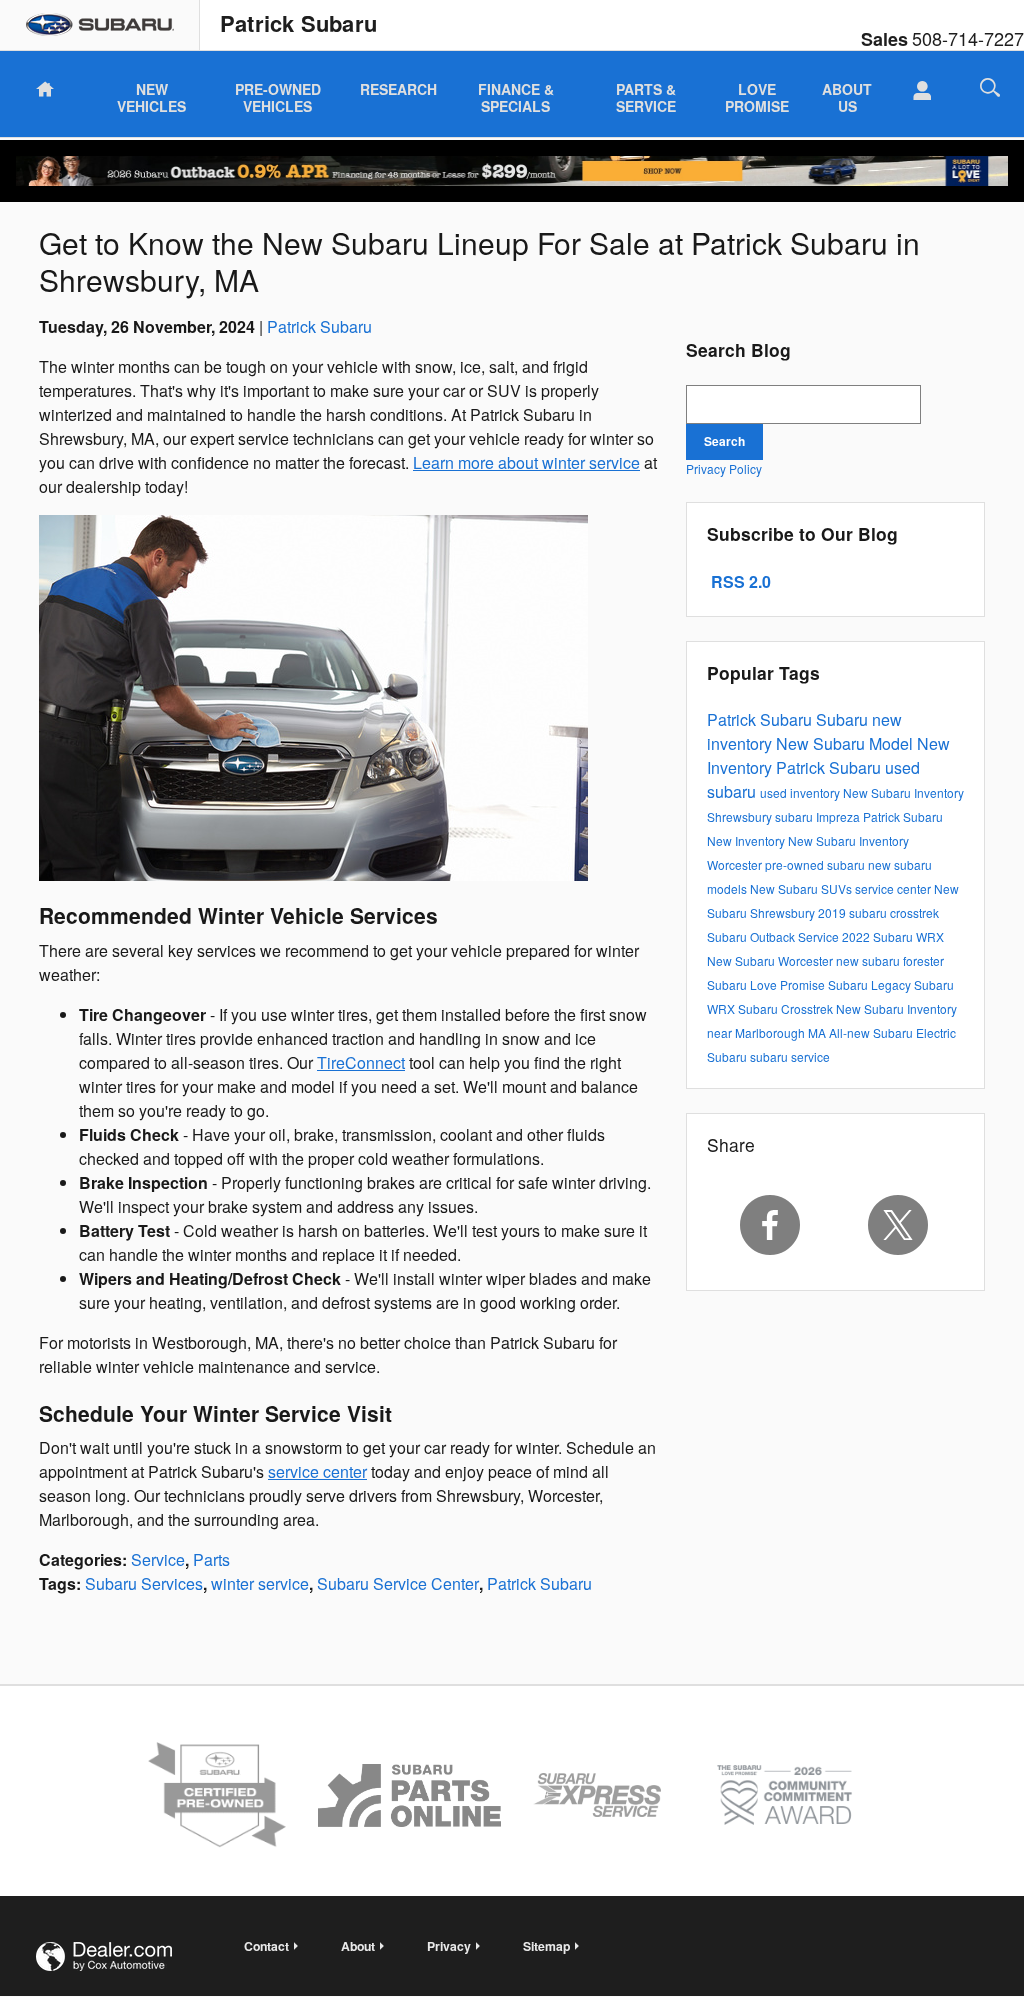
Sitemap (546, 1946)
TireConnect (361, 1062)
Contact (266, 1946)
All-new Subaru (872, 1032)
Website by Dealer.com (104, 1956)
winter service (260, 1583)
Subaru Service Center (398, 1583)
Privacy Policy (724, 468)
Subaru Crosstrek (787, 1008)
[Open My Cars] (916, 91)
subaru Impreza (819, 816)
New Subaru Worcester (771, 960)
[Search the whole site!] (990, 87)
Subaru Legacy (871, 984)
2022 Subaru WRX (893, 936)
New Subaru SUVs (802, 888)
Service (158, 1559)
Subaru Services (144, 1583)
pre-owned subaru (816, 864)
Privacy (449, 1946)
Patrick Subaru (319, 326)
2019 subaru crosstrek (878, 912)
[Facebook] (770, 1225)
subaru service (790, 1056)
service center (317, 1471)
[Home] (100, 25)
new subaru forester (890, 960)
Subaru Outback (752, 936)
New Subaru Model (846, 743)
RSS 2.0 (739, 581)
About (358, 1946)
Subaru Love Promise (767, 984)
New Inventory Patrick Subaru (828, 755)
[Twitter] (898, 1225)
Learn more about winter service (526, 462)
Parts (211, 1559)
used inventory (801, 792)
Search (724, 441)
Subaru (844, 719)
